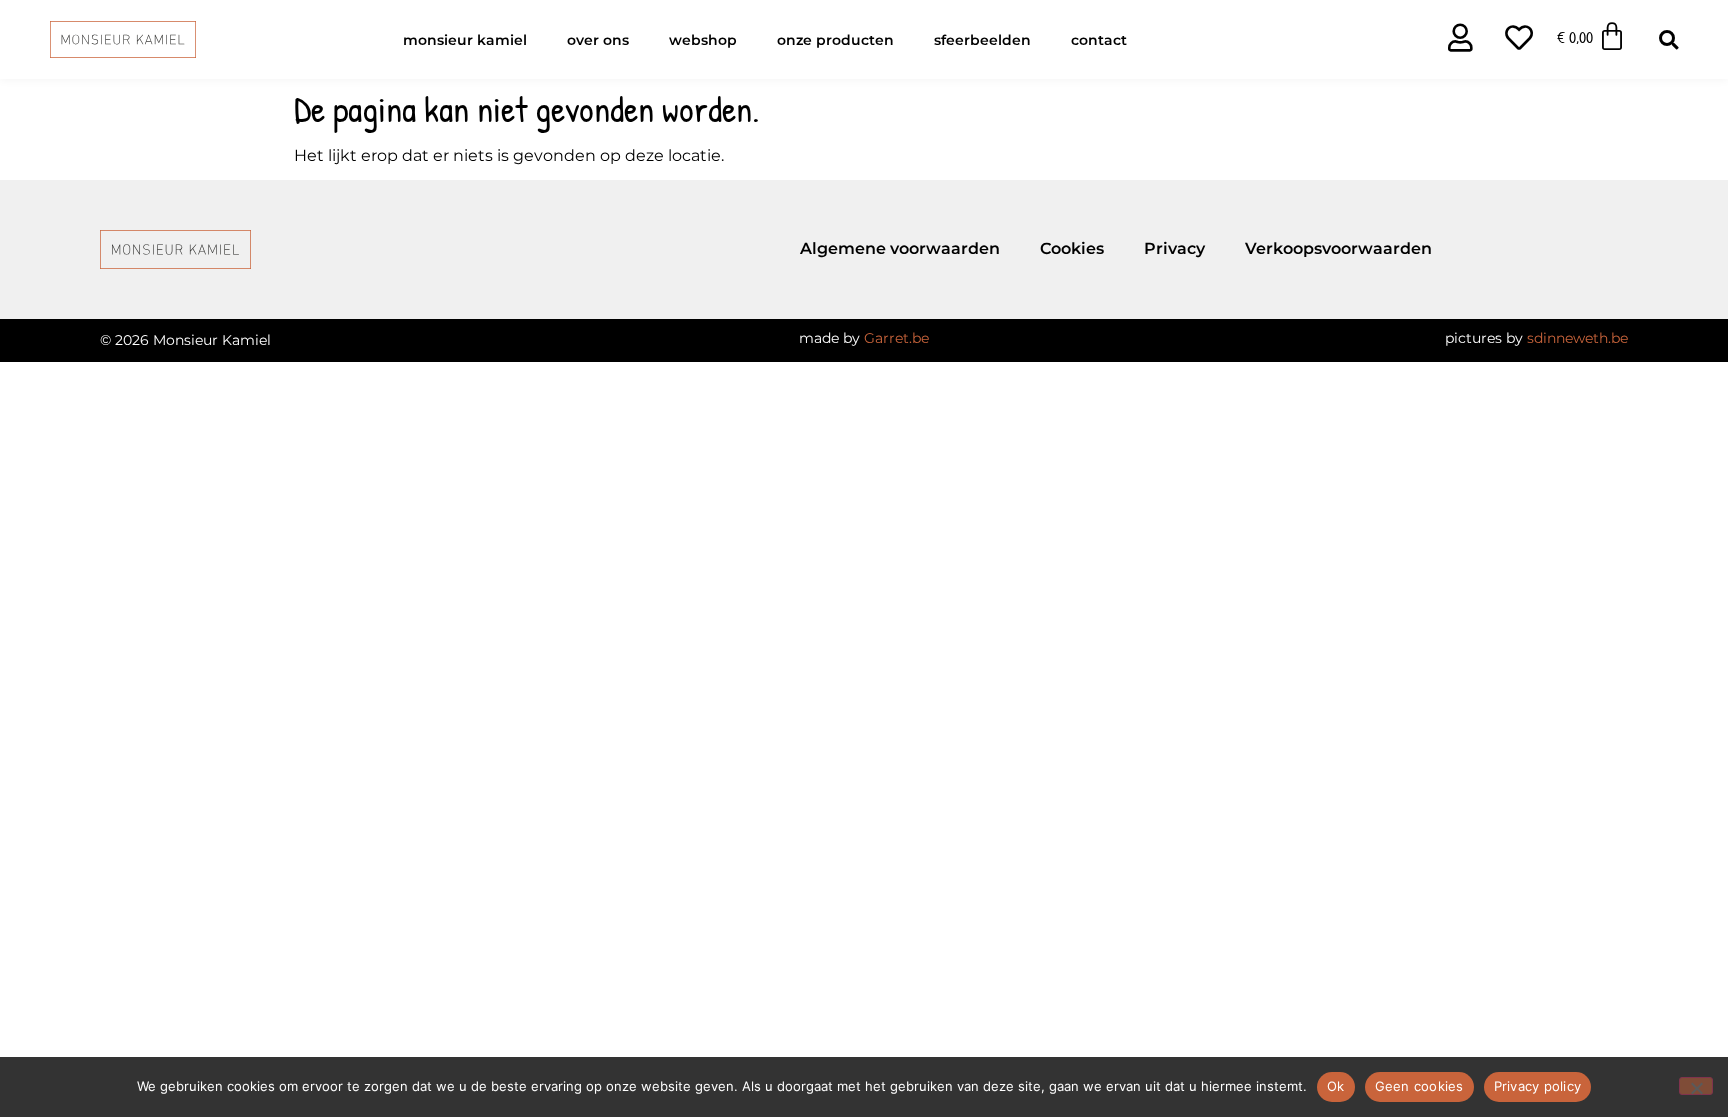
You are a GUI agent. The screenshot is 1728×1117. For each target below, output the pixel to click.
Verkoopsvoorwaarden (1338, 248)
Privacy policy (1538, 1086)
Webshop (703, 40)
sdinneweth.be (1577, 338)
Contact (1099, 40)
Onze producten (835, 40)
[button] (1668, 39)
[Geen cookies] (1696, 1086)
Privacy (1174, 248)
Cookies (1072, 248)
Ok (1336, 1086)
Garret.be (896, 338)
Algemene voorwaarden (900, 248)
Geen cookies (1419, 1086)
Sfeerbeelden (982, 40)
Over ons (598, 40)
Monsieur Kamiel (465, 40)
